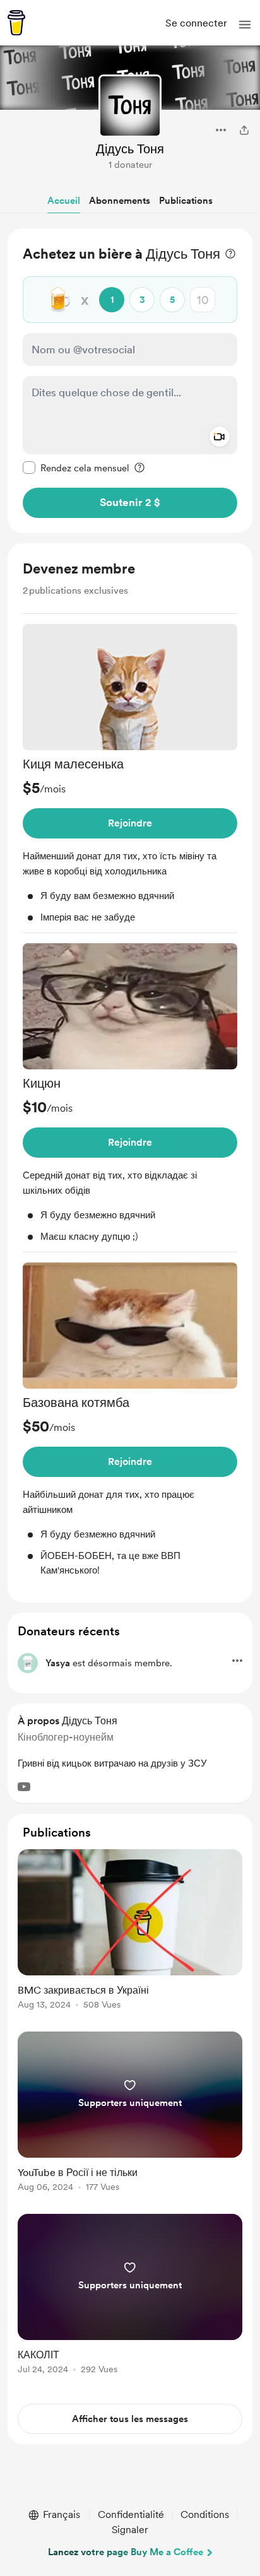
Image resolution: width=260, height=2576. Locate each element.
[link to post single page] (130, 1932)
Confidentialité (131, 2514)
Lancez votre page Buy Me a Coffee (126, 2552)
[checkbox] (76, 468)
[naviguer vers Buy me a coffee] (16, 23)
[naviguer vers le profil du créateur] (130, 106)
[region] (130, 381)
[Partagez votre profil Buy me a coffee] (244, 130)
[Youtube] (24, 1787)
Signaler (130, 2530)
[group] (130, 779)
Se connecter (196, 23)
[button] (245, 25)
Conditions (205, 2514)
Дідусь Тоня (130, 149)
